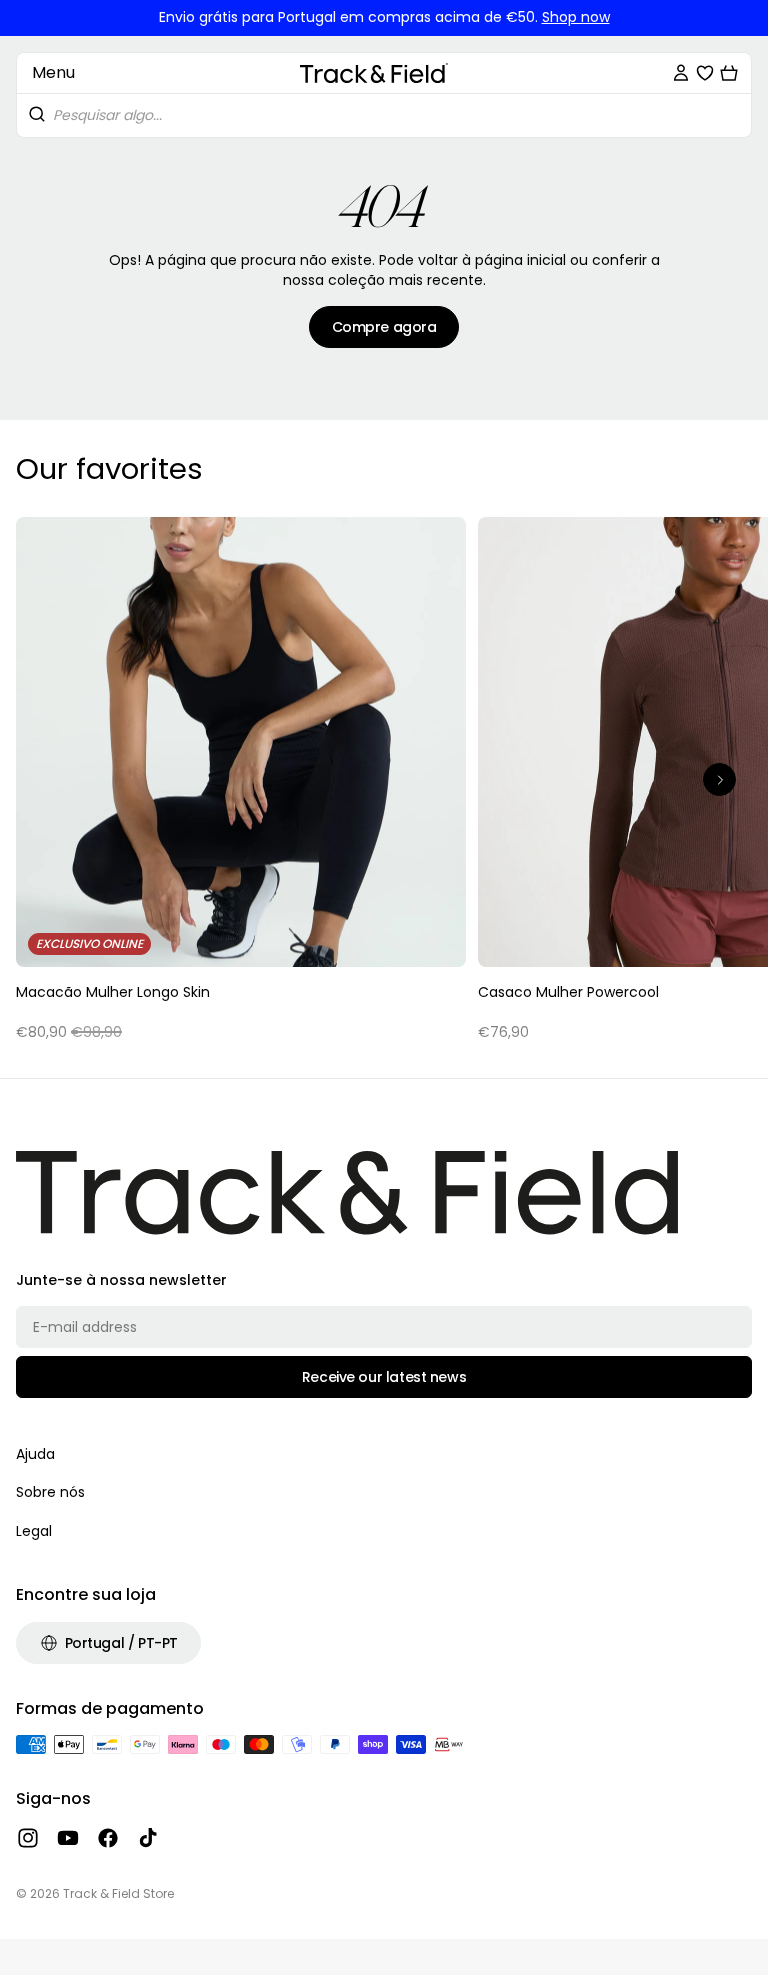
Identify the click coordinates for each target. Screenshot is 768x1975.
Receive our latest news (384, 1377)
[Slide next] (719, 779)
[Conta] (681, 73)
